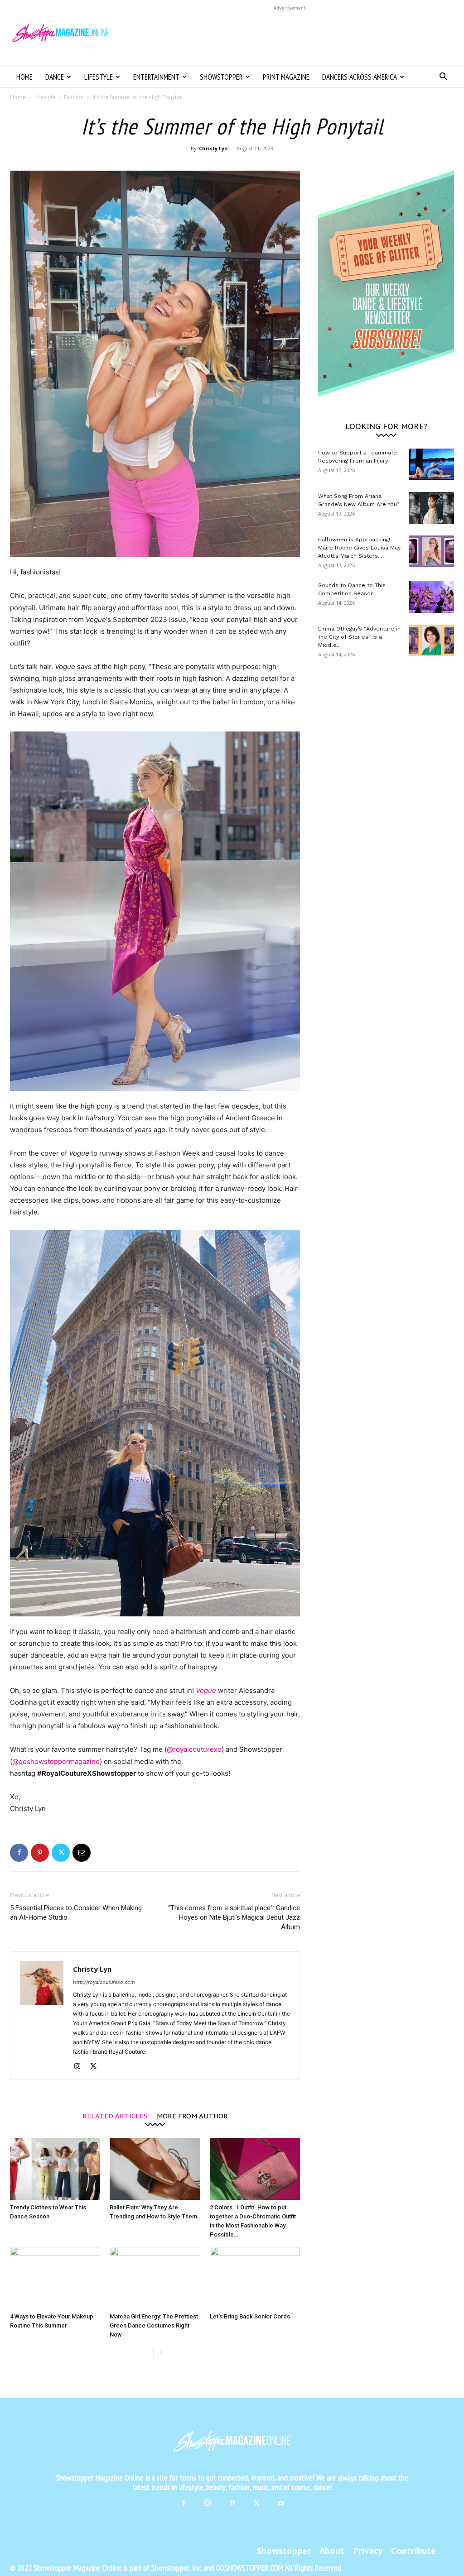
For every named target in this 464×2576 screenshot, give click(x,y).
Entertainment (156, 77)
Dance (55, 77)
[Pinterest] (40, 1853)
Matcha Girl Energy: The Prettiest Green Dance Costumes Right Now (154, 2325)
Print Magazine (286, 77)
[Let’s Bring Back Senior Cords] (255, 2278)
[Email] (82, 1853)
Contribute (413, 2551)
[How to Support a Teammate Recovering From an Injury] (431, 464)
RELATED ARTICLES (115, 2115)
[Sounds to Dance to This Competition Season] (431, 597)
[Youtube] (281, 2504)
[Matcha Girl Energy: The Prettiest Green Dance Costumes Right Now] (155, 2278)
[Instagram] (80, 2067)
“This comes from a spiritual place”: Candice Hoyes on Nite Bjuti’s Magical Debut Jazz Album (234, 1917)
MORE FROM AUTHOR (192, 2115)
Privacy (368, 2551)
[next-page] (161, 2353)
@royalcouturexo (194, 1749)
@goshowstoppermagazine (56, 1761)
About (332, 2551)
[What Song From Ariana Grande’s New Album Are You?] (431, 508)
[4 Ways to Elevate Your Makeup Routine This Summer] (55, 2278)
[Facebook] (19, 1853)
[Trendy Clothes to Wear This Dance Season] (55, 2169)
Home (24, 77)
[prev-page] (146, 2353)
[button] (443, 78)
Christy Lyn (213, 148)
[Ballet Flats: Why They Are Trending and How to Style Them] (155, 2169)
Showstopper (221, 77)
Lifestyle (99, 77)
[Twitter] (61, 1853)
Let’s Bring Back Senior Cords (250, 2316)
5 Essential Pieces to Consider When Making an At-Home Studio (76, 1913)
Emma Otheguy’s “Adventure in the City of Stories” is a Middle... (359, 637)
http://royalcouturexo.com (104, 1982)
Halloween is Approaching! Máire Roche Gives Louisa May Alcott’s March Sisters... (359, 548)
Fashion (74, 97)
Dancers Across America (360, 77)
